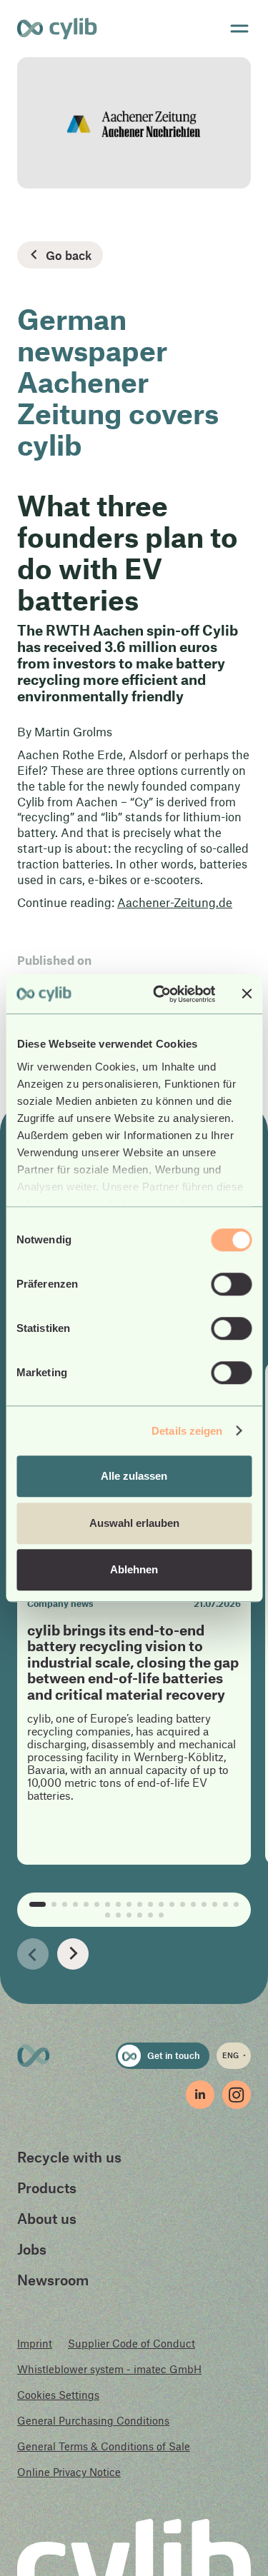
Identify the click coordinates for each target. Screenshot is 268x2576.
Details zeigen (187, 1431)
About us (47, 2218)
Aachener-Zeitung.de (175, 902)
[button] (33, 1954)
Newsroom (53, 2280)
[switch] (231, 1284)
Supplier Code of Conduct (131, 2343)
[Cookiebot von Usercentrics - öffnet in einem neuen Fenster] (160, 994)
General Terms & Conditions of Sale (104, 2446)
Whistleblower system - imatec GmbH (109, 2369)
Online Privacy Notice (69, 2472)
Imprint (35, 2343)
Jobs (32, 2249)
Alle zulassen (134, 1476)
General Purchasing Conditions (93, 2420)
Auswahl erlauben (134, 1523)
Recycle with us (69, 2157)
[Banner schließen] (247, 994)
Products (47, 2187)
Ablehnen (134, 1569)
